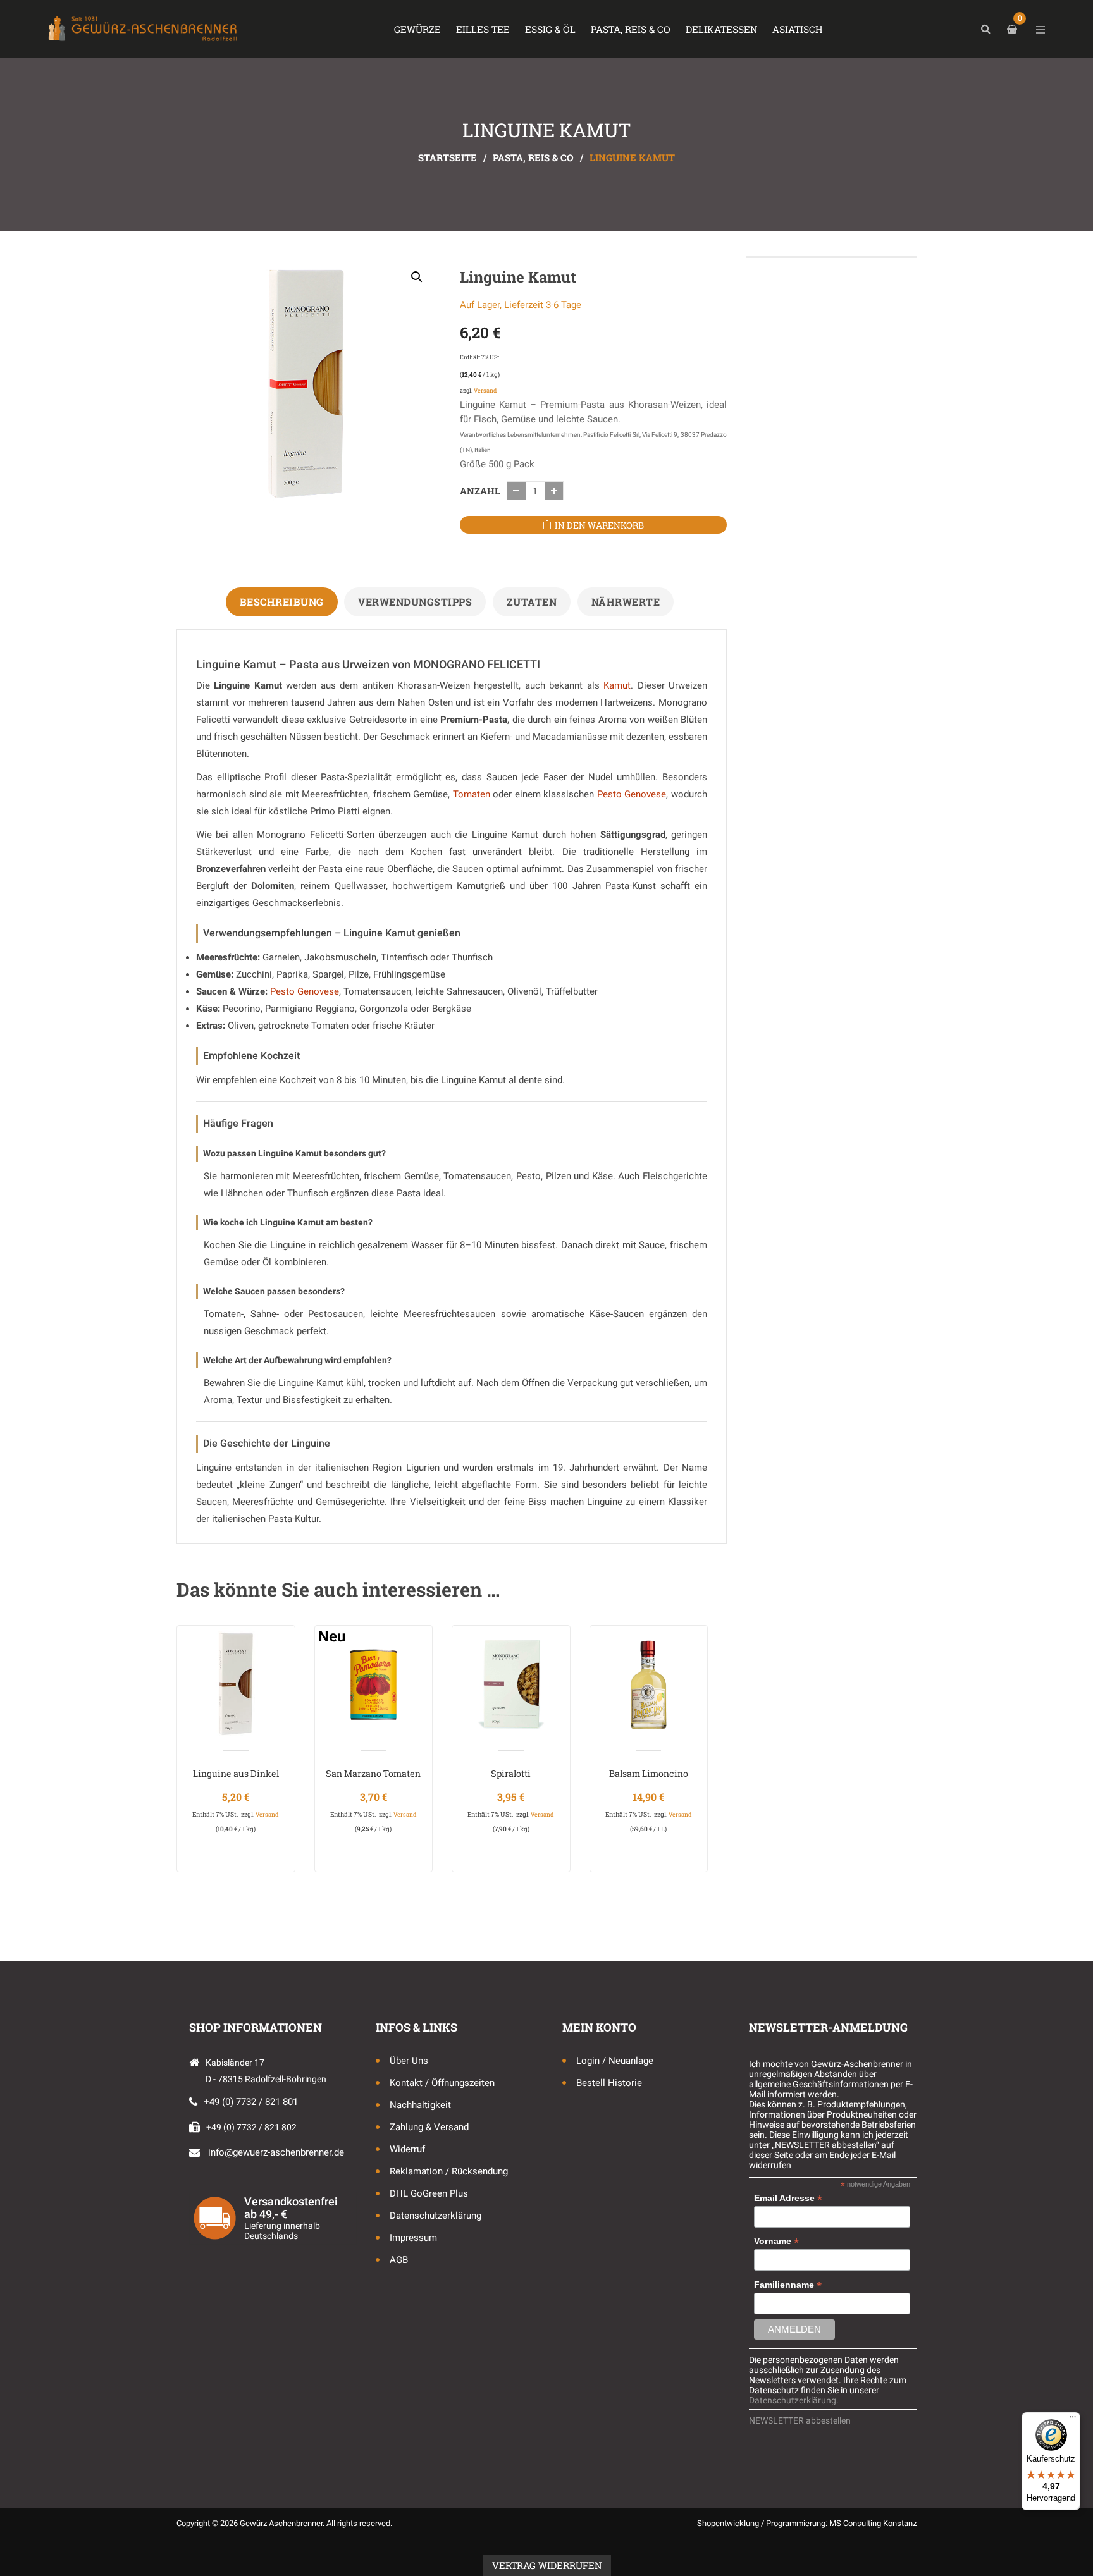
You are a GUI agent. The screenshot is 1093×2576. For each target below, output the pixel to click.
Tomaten (472, 794)
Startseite (448, 157)
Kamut (617, 685)
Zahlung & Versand (429, 2127)
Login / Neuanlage (615, 2061)
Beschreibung (282, 602)
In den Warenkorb (599, 525)
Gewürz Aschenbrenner (281, 2523)
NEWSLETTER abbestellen (800, 2420)
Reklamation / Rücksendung (449, 2171)
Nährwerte (626, 602)
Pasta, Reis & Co (533, 157)
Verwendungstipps (415, 602)
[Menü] (1073, 2420)
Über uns (409, 2061)
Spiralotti (511, 1773)
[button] (417, 277)
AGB (399, 2260)
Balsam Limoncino (649, 1773)
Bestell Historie (609, 2083)
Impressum (413, 2238)
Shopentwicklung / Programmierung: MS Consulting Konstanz (807, 2523)
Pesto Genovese (632, 794)
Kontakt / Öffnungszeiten (442, 2083)
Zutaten (532, 602)
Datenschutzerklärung (435, 2216)
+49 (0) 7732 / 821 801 (251, 2102)
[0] (1014, 29)
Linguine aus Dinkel (236, 1773)
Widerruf (407, 2149)
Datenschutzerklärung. (794, 2400)
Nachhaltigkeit (420, 2105)
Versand (485, 390)
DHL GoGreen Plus (429, 2193)
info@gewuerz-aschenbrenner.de (276, 2152)
